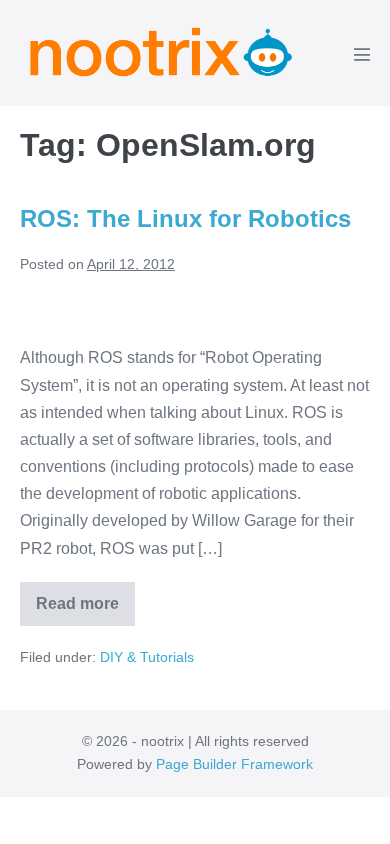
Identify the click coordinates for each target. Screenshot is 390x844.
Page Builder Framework (234, 764)
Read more (85, 610)
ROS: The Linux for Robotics (185, 218)
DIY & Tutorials (147, 657)
